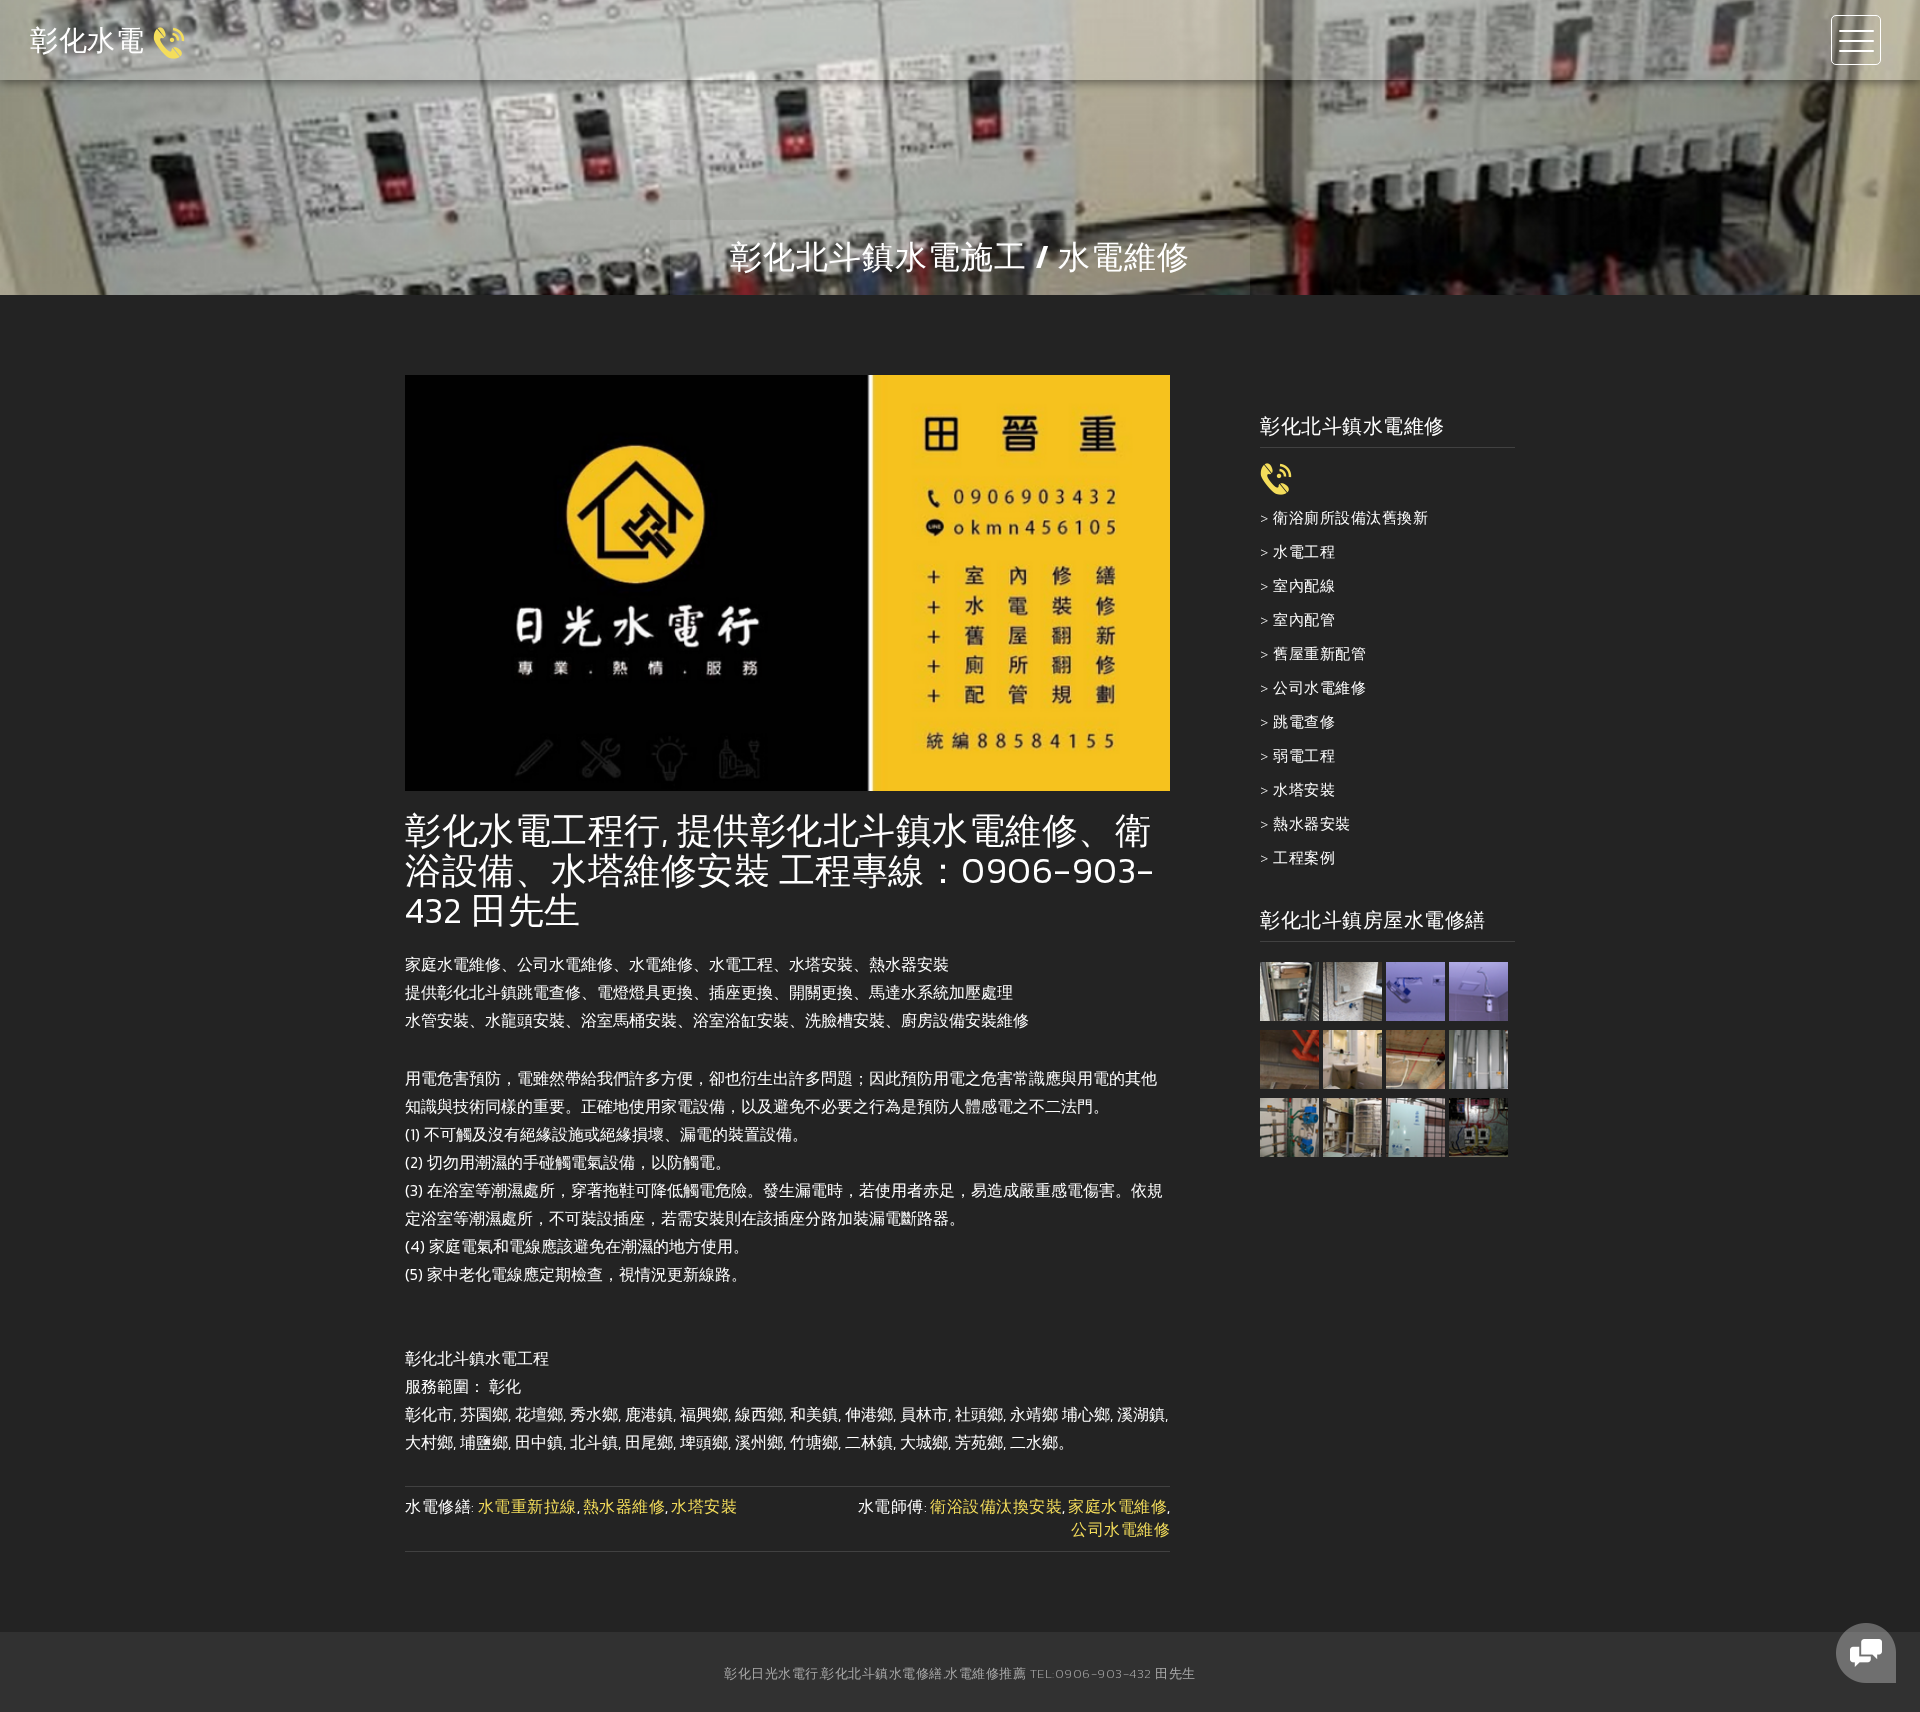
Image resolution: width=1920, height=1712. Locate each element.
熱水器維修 (624, 1506)
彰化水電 (87, 40)
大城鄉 (924, 1442)
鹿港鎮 (649, 1414)
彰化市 (429, 1414)
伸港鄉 (869, 1414)
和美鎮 (814, 1414)
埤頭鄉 (704, 1442)
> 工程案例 (1297, 857)
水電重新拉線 (527, 1506)
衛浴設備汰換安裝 (996, 1506)
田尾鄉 (649, 1442)
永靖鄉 (1034, 1414)
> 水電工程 (1297, 551)
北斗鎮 (594, 1442)
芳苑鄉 (979, 1442)
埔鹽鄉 (484, 1442)
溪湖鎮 (1141, 1414)
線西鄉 (759, 1414)
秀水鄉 (594, 1414)
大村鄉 (429, 1442)
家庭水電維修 (1117, 1506)
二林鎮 (869, 1442)
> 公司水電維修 (1313, 687)
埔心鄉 (1086, 1414)
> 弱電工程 (1297, 755)
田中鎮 (539, 1442)
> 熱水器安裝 (1305, 823)
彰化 (505, 1386)
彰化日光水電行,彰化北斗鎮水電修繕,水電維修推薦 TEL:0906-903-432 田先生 (960, 1673)
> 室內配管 (1297, 619)
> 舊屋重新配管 (1313, 653)
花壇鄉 (539, 1414)
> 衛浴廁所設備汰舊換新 (1344, 517)
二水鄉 (1034, 1442)
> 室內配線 (1297, 585)
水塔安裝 (704, 1506)
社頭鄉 (979, 1414)
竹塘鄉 (814, 1442)
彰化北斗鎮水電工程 (477, 1358)
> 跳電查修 (1297, 721)
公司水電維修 (1120, 1529)
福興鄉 (704, 1414)
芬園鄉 (484, 1414)
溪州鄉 (759, 1442)
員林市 (924, 1414)
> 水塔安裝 (1297, 789)
